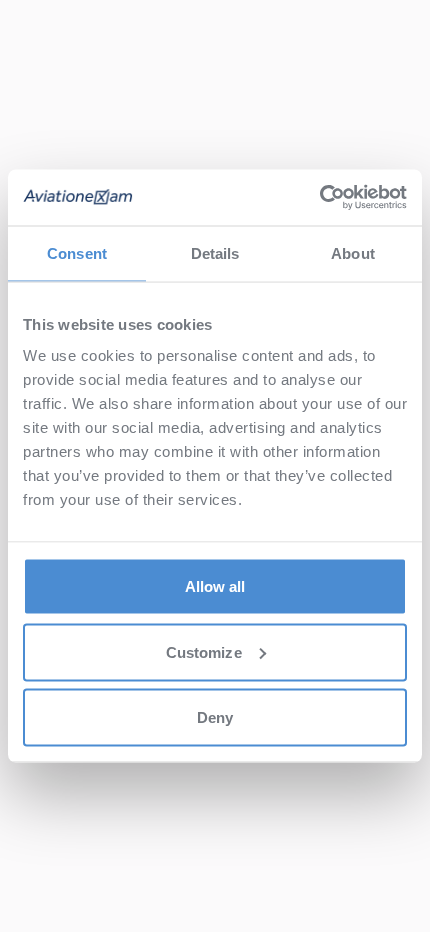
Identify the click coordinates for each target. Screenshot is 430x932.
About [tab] (353, 252)
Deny (215, 717)
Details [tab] (215, 252)
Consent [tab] (77, 252)
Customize (204, 651)
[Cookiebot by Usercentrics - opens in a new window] (319, 198)
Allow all (215, 586)
